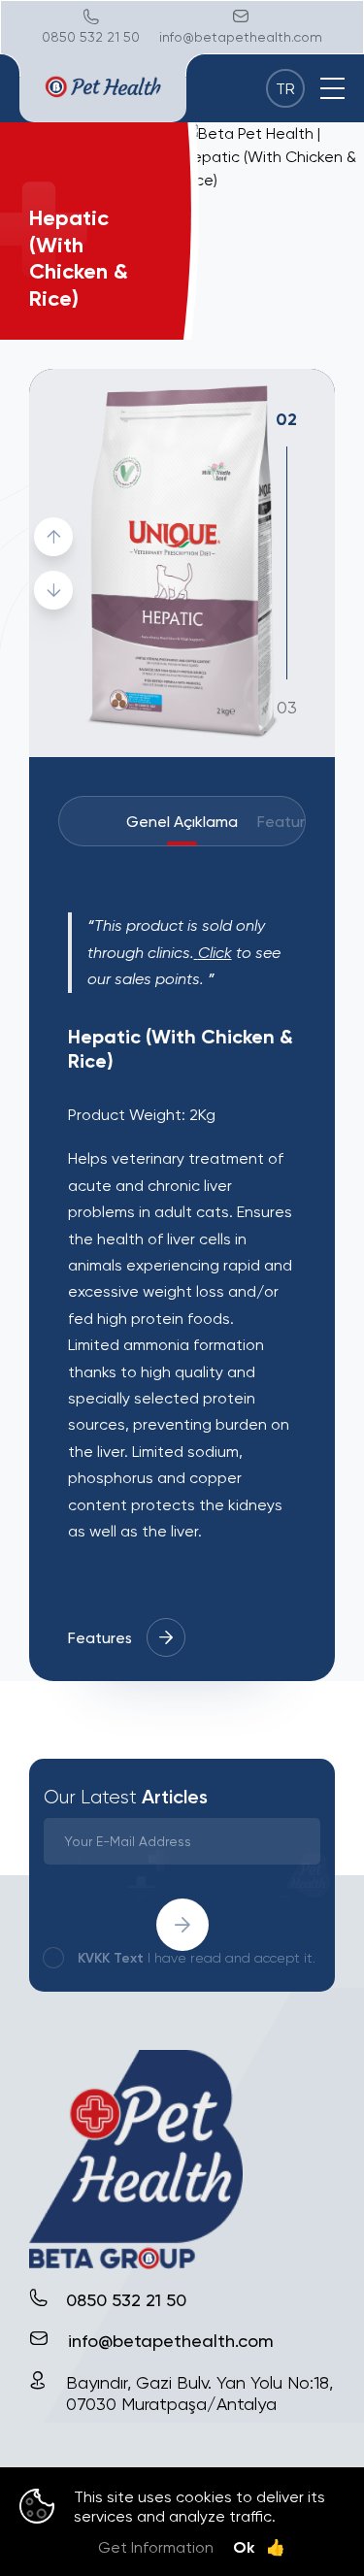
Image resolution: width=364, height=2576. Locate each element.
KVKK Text (111, 1957)
